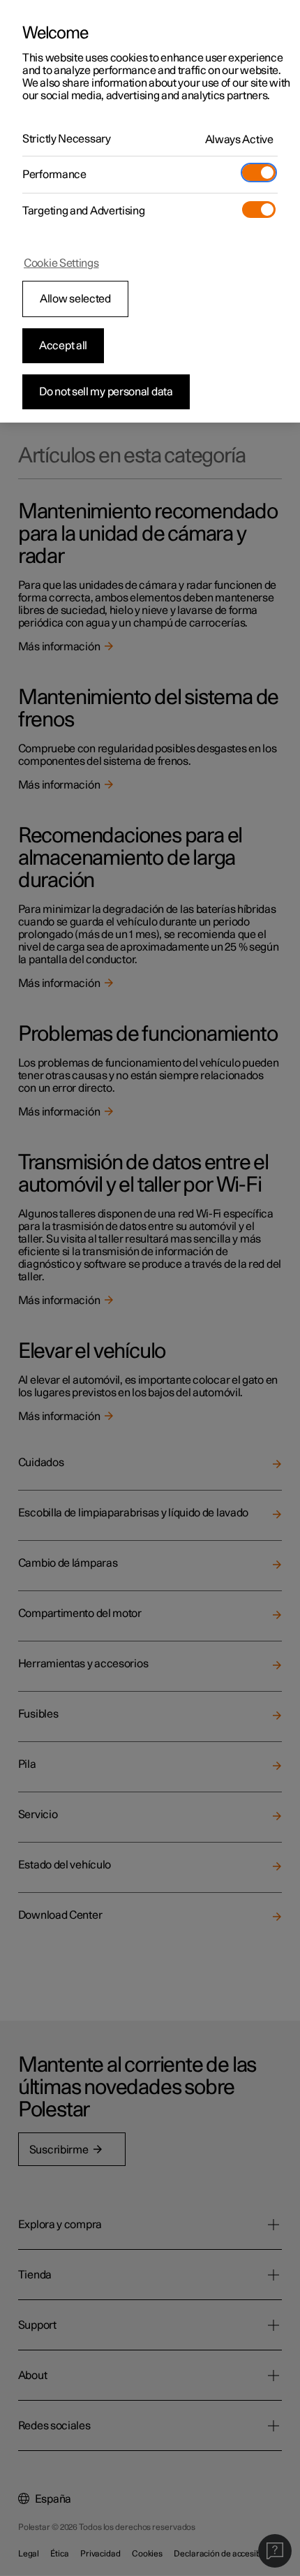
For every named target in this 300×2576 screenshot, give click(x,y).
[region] (150, 211)
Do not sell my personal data (106, 392)
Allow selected (75, 299)
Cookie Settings (61, 263)
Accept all (63, 346)
